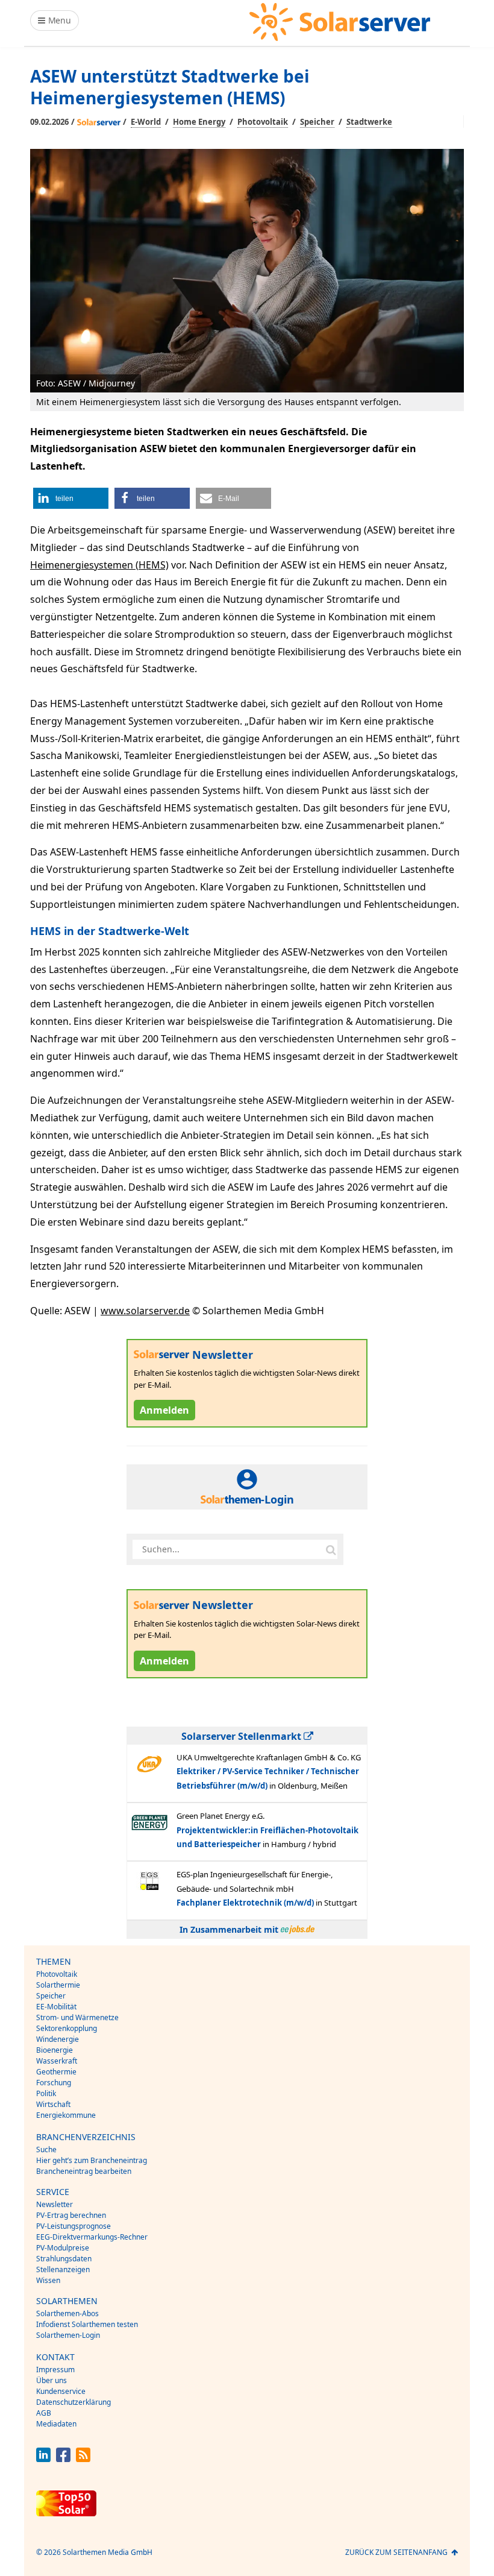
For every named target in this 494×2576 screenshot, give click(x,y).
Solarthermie (58, 1985)
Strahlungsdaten (64, 2259)
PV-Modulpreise (63, 2248)
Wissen (48, 2280)
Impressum (55, 2370)
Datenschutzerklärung (73, 2402)
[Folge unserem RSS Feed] (83, 2459)
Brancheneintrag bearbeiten (84, 2171)
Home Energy (199, 122)
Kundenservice (61, 2391)
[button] (71, 498)
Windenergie (58, 2039)
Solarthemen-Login (68, 2335)
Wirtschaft (53, 2104)
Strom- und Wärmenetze (77, 2017)
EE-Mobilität (56, 2007)
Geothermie (56, 2072)
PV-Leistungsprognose (73, 2226)
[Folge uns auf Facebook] (63, 2459)
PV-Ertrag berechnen (71, 2215)
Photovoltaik (263, 122)
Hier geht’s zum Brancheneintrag (92, 2160)
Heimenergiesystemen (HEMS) (99, 565)
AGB (44, 2413)
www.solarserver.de (145, 1311)
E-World (146, 122)
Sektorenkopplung (67, 2028)
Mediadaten (56, 2424)
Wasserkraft (57, 2061)
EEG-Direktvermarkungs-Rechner (92, 2237)
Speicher (317, 122)
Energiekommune (66, 2115)
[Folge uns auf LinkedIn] (43, 2459)
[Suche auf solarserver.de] (331, 1549)
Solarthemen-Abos (67, 2313)
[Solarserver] (340, 22)
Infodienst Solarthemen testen (87, 2324)
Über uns (52, 2380)
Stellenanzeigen (63, 2269)
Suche (46, 2149)
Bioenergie (55, 2050)
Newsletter (55, 2204)
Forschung (54, 2083)
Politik (46, 2093)
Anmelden (164, 1410)
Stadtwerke (369, 122)
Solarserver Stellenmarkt (242, 1736)
